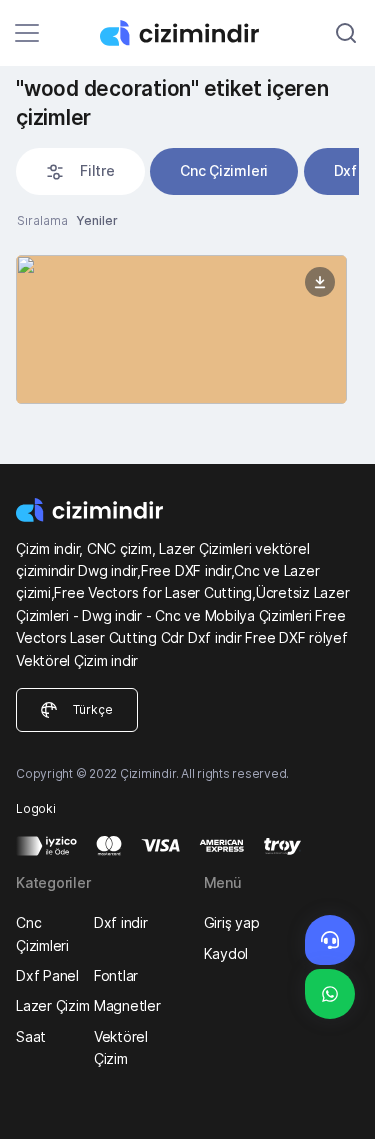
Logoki (36, 808)
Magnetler (127, 1005)
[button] (80, 171)
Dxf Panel (47, 975)
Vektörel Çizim (121, 1047)
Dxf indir (121, 922)
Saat (31, 1036)
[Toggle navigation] (27, 33)
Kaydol (226, 953)
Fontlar (116, 975)
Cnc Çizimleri (224, 170)
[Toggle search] (346, 33)
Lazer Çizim (52, 1005)
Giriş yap (232, 922)
